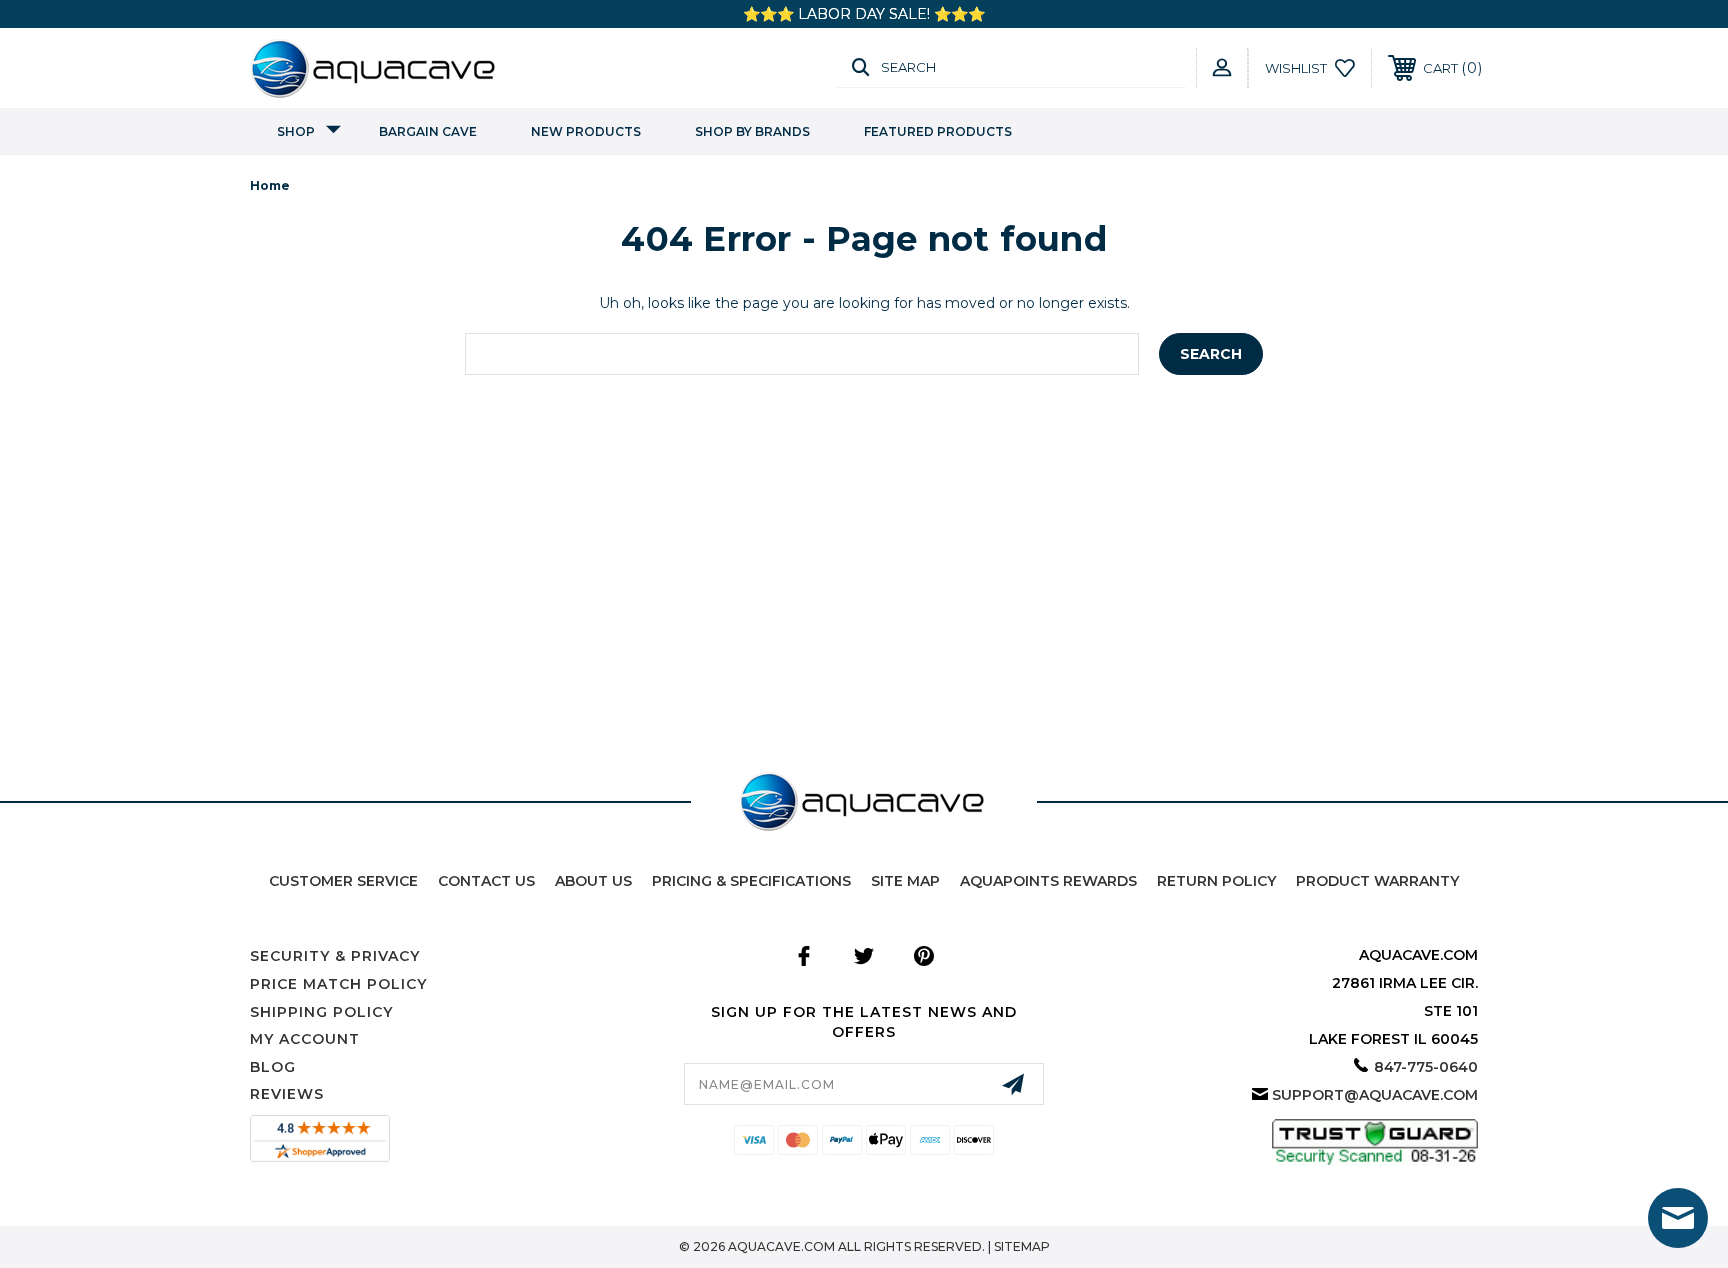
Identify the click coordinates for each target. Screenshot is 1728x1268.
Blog (273, 1067)
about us (593, 881)
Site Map (905, 881)
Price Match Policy (338, 984)
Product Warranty (1377, 881)
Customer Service (343, 881)
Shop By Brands (752, 131)
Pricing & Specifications (751, 881)
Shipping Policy (321, 1012)
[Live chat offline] (1678, 1218)
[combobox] (802, 354)
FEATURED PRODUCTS (938, 131)
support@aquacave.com (1375, 1095)
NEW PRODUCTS (586, 131)
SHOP (296, 131)
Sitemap (1022, 1246)
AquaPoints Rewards (1048, 881)
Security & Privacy (335, 956)
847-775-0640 (1426, 1067)
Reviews (287, 1094)
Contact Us (486, 881)
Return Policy (1216, 881)
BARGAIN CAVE (428, 131)
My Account (305, 1039)
